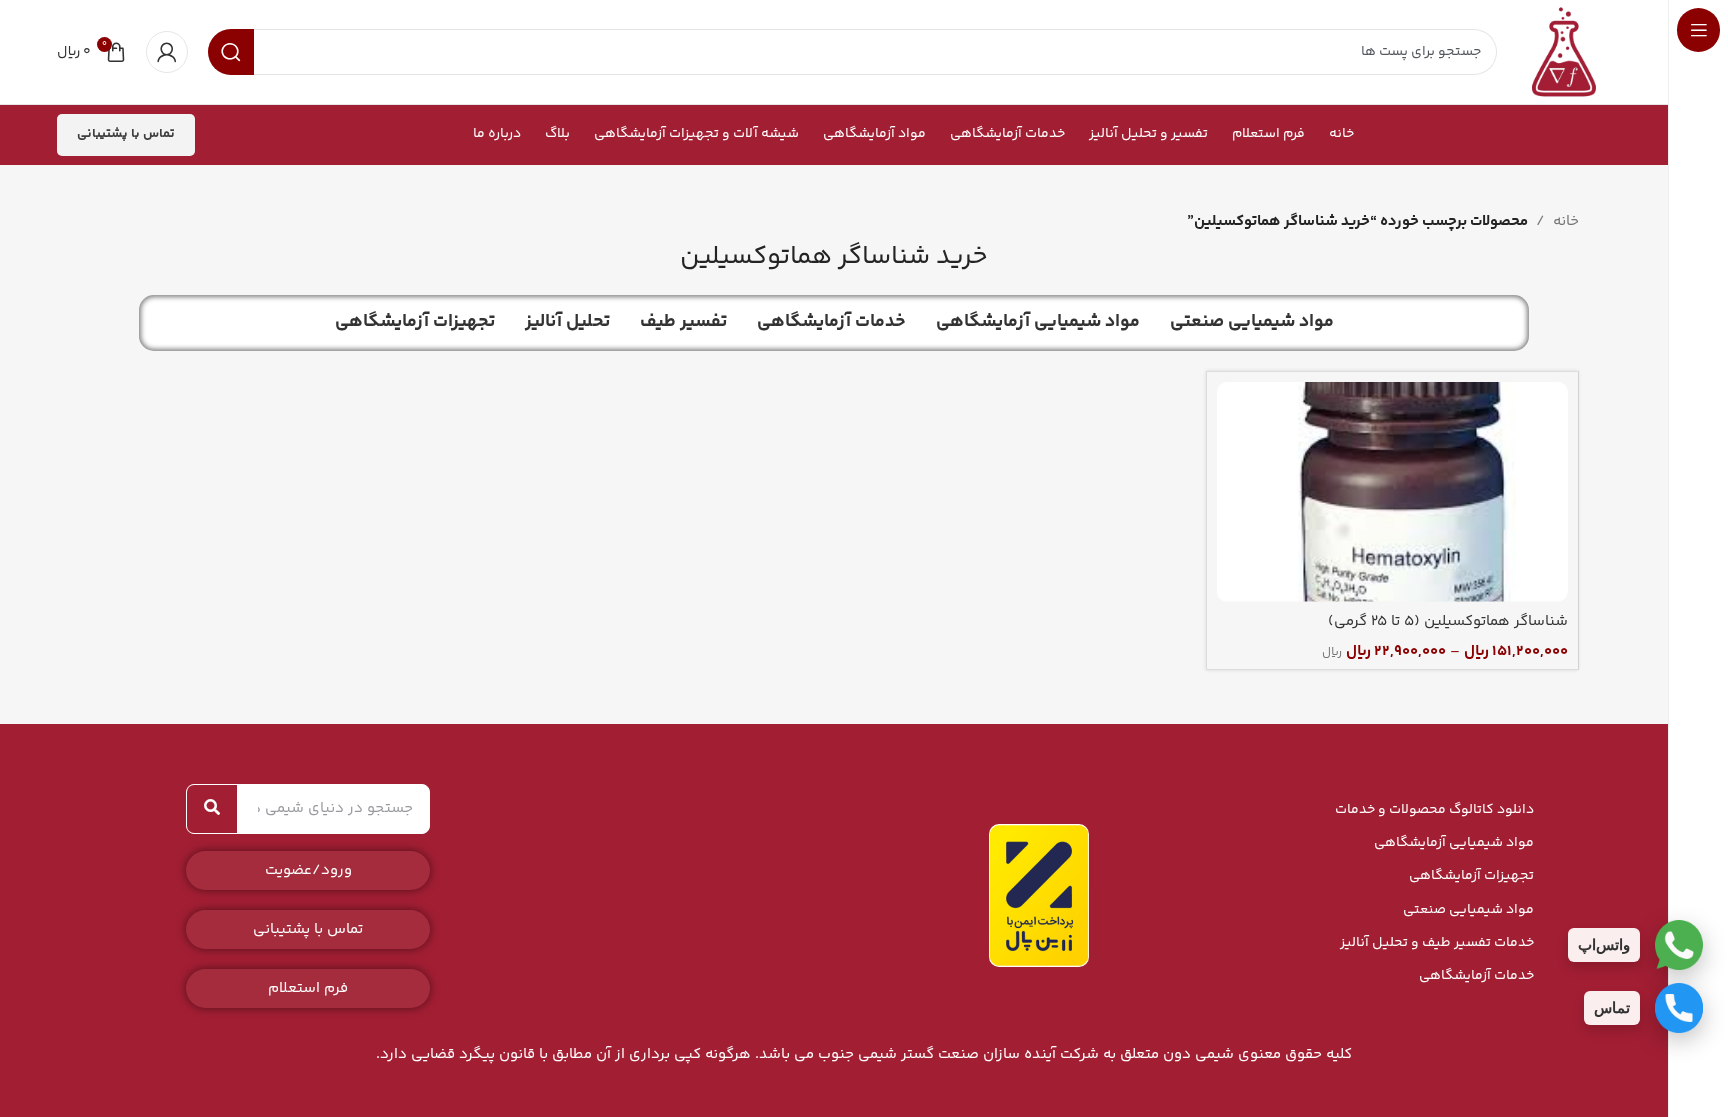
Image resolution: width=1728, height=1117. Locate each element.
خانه (1566, 221)
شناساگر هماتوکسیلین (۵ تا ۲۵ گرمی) (1448, 621)
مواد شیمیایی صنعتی (1468, 910)
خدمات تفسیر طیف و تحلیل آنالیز (1437, 943)
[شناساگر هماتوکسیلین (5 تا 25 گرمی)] (1392, 492)
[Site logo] (1564, 51)
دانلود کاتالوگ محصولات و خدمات (1434, 810)
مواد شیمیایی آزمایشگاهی (1454, 843)
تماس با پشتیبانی (126, 134)
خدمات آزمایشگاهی (1476, 976)
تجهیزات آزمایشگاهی (1471, 876)
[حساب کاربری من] (167, 52)
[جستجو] (212, 809)
